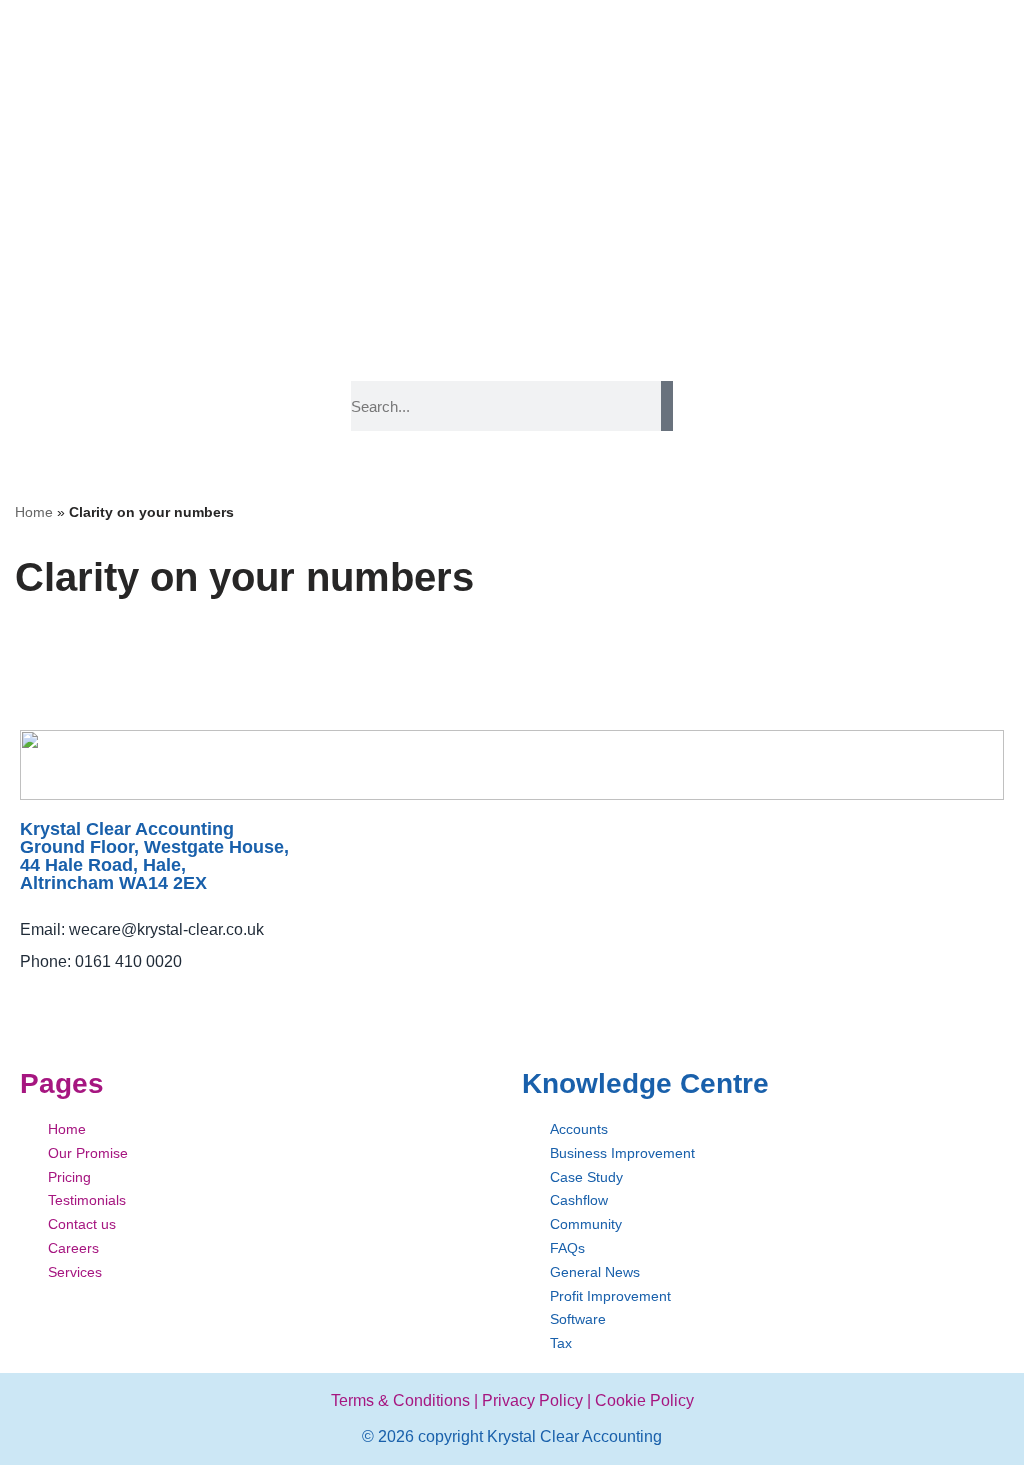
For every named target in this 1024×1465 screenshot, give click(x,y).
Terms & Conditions (400, 1400)
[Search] (667, 406)
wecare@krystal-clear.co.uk (166, 929)
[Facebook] (32, 1002)
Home (34, 512)
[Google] (167, 1002)
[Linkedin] (122, 1002)
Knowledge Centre (645, 1083)
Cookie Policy (644, 1400)
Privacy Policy (532, 1400)
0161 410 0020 (128, 961)
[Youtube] (77, 1002)
